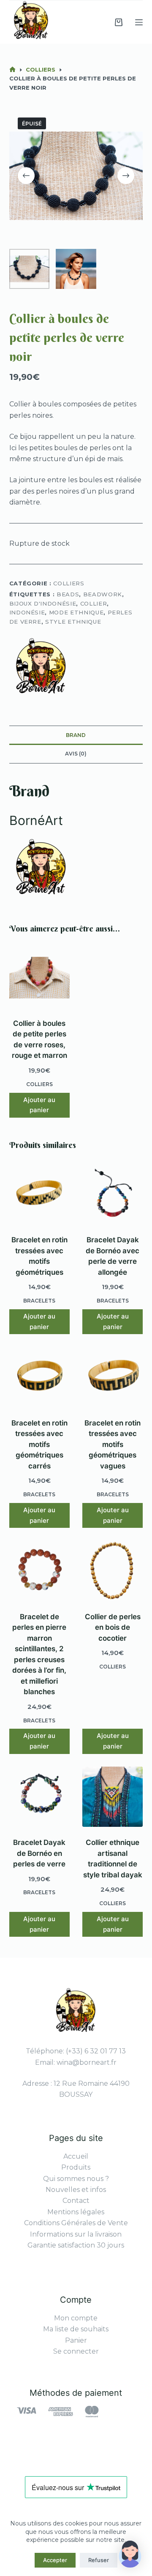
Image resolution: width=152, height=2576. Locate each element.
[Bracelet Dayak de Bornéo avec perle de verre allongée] (113, 1194)
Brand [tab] (76, 735)
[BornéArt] (41, 669)
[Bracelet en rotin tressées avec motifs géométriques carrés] (39, 1377)
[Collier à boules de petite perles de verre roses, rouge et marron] (39, 978)
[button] (130, 2554)
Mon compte (76, 2318)
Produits (76, 2167)
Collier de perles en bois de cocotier (113, 1627)
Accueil (76, 2156)
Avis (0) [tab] (76, 754)
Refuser (99, 2560)
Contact (76, 2201)
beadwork (103, 594)
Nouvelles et (68, 2190)
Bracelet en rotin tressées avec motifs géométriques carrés (39, 1444)
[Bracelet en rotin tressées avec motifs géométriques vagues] (113, 1377)
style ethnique (73, 622)
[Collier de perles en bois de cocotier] (113, 1571)
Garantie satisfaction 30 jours (76, 2245)
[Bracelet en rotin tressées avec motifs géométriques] (39, 1194)
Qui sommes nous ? (76, 2179)
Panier (76, 2340)
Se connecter (76, 2351)
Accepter (55, 2560)
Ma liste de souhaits (76, 2329)
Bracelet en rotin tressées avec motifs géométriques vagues (113, 1444)
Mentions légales (76, 2212)
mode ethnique (76, 612)
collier (94, 603)
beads (68, 594)
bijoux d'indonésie (43, 603)
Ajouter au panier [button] (39, 1105)
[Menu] (139, 22)
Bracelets (39, 1301)
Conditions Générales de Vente (76, 2223)
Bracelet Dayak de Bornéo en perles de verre (39, 1853)
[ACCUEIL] (12, 70)
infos (98, 2190)
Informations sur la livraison (76, 2234)
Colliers (69, 583)
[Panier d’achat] (119, 22)
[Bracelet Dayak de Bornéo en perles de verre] (39, 1797)
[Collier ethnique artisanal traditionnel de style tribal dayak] (113, 1797)
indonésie (27, 612)
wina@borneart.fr (87, 2062)
